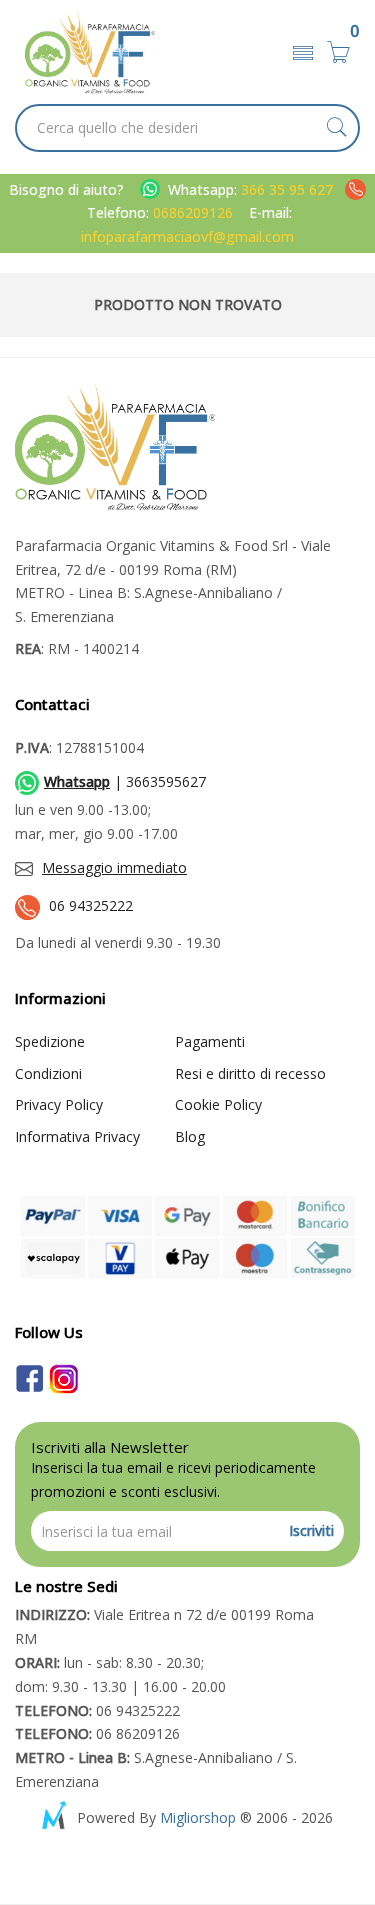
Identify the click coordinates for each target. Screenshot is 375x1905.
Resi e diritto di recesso (250, 1073)
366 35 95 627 (289, 189)
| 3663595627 (125, 781)
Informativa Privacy (77, 1136)
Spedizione (50, 1041)
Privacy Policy (59, 1104)
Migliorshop (198, 1817)
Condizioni (48, 1073)
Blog (190, 1136)
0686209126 (193, 212)
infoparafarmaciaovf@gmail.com (187, 236)
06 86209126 (97, 1733)
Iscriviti (311, 1530)
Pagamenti (210, 1041)
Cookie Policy (218, 1104)
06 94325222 (91, 905)
